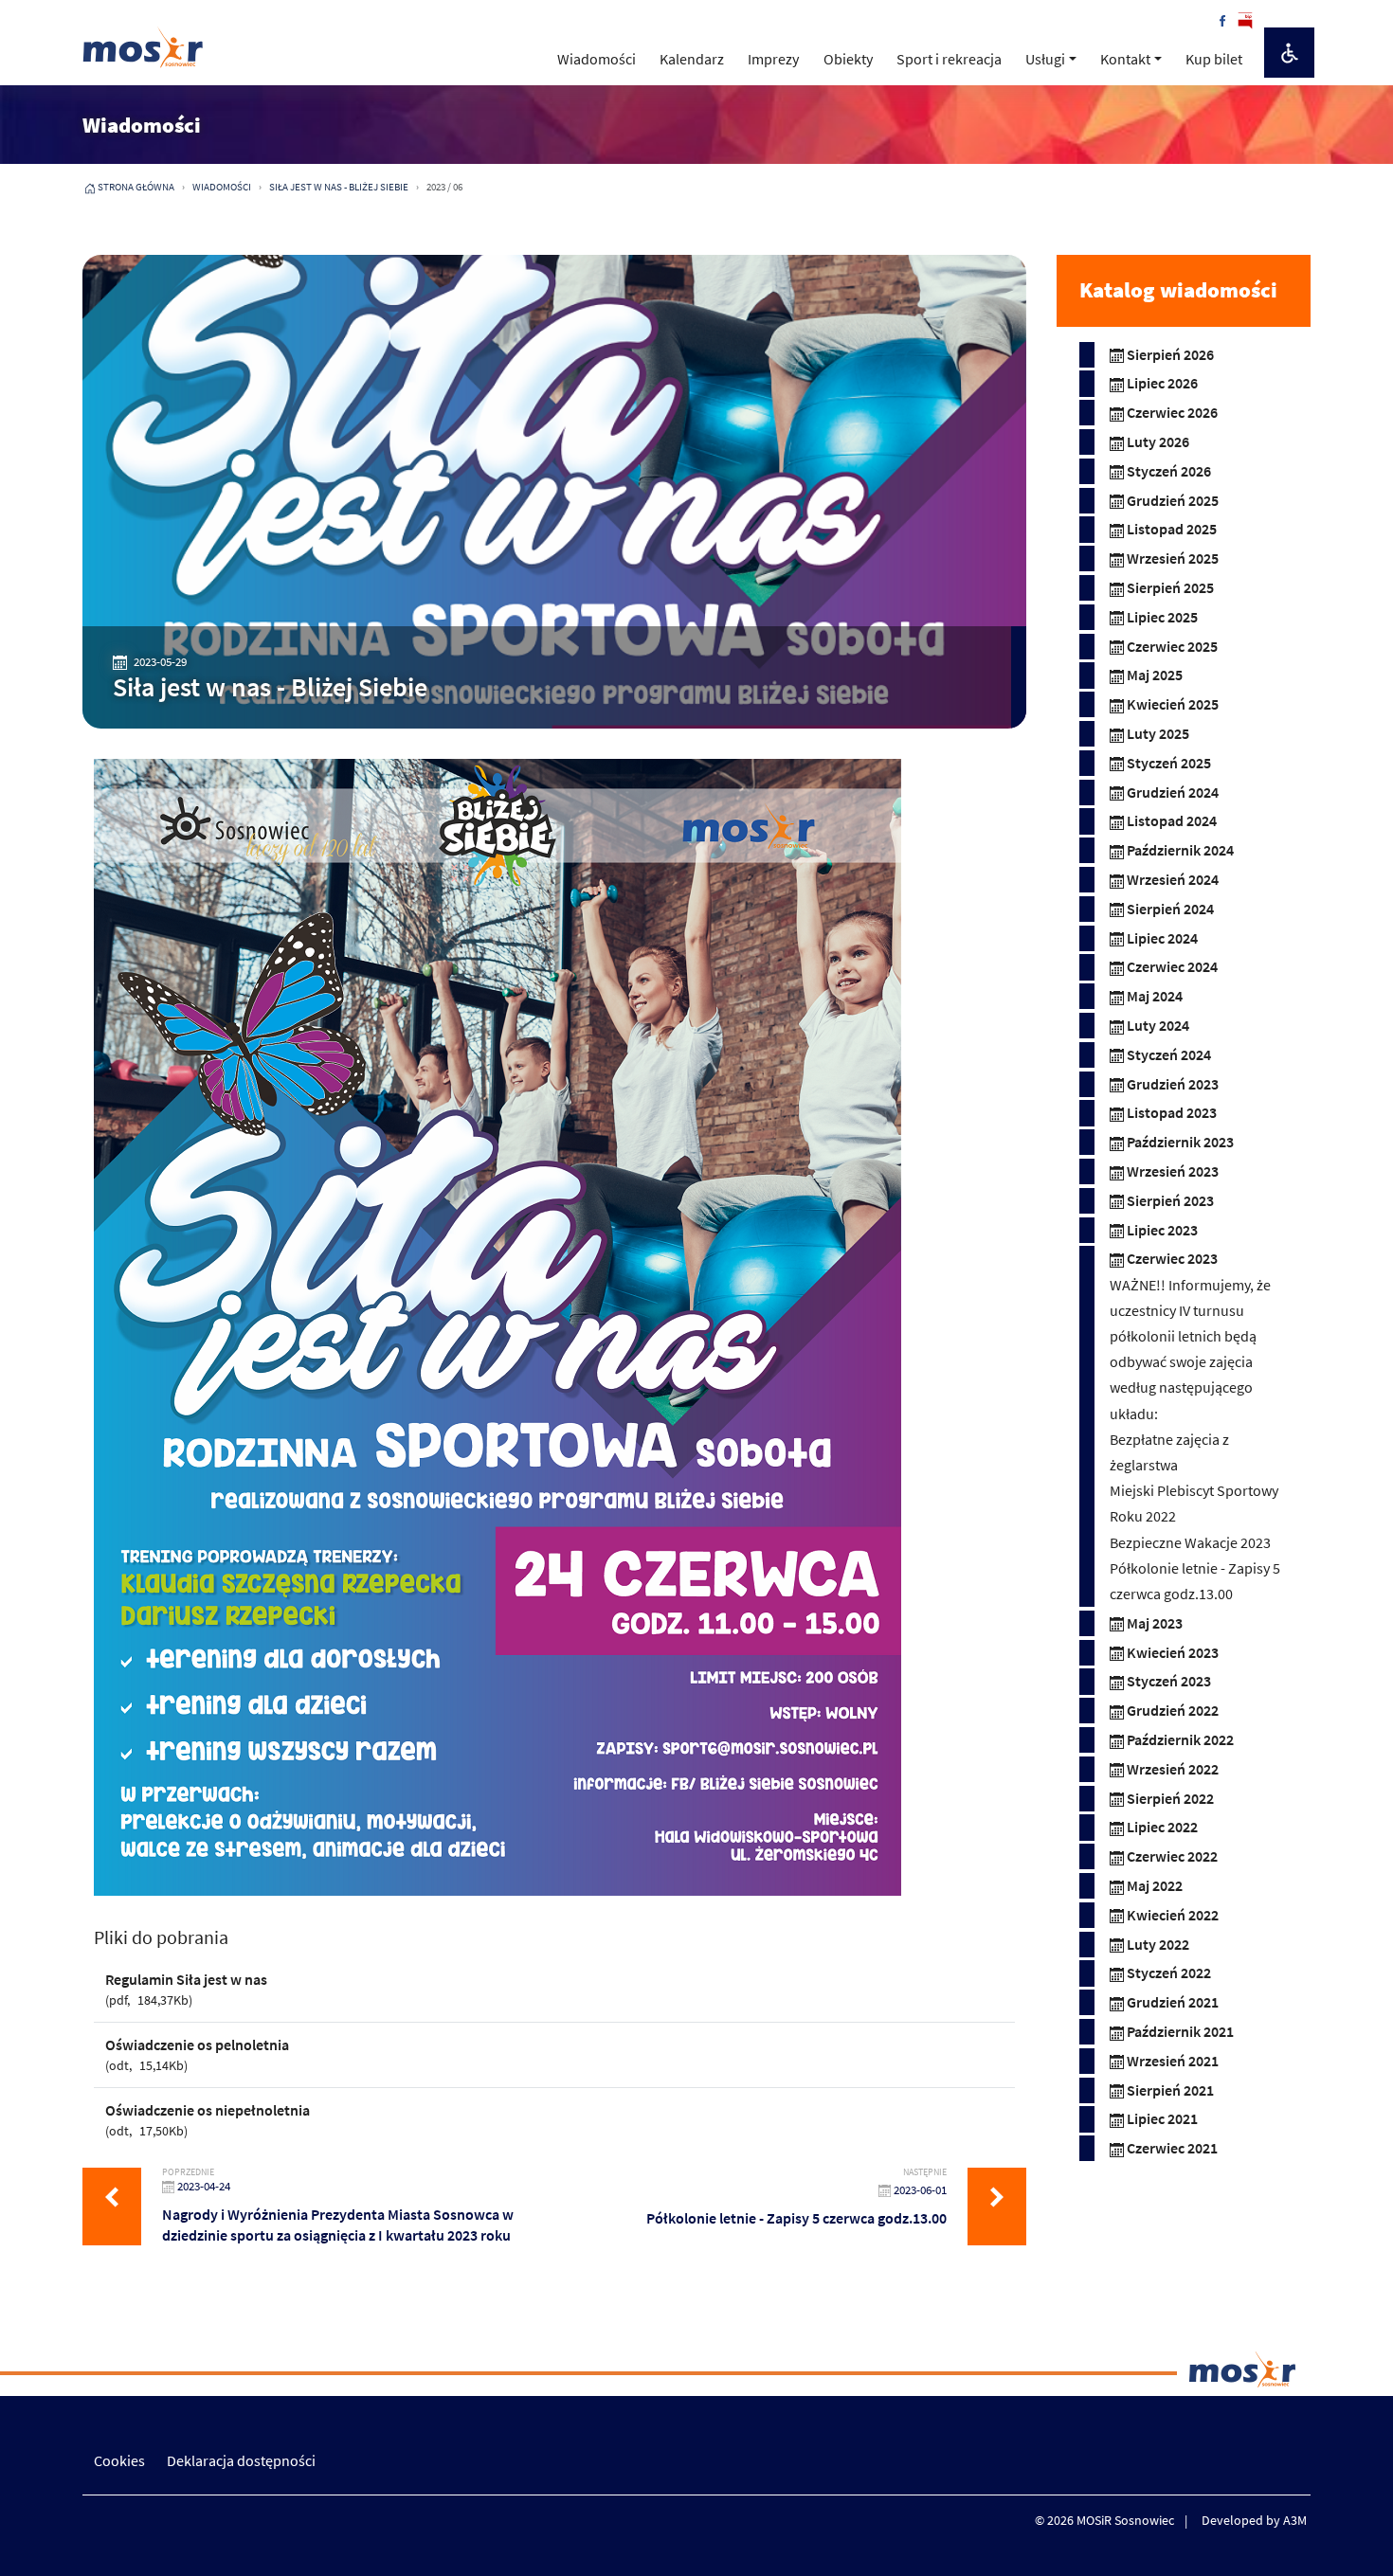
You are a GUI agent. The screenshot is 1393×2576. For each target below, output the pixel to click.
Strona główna (136, 187)
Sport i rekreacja (949, 59)
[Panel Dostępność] (1289, 53)
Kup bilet (1214, 59)
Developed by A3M (1254, 2520)
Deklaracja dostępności (241, 2460)
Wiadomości (597, 59)
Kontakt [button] (1125, 59)
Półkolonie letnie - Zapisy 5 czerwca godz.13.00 (1195, 1581)
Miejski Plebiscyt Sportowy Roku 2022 (1194, 1503)
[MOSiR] (143, 47)
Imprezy (773, 59)
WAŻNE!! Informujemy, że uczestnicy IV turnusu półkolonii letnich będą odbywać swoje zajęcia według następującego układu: (1190, 1349)
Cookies (119, 2460)
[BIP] (1245, 19)
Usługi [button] (1045, 59)
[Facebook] (1222, 19)
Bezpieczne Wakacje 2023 (1190, 1542)
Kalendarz (692, 59)
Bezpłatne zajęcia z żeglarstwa (1169, 1452)
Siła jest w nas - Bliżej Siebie (339, 187)
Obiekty (848, 59)
